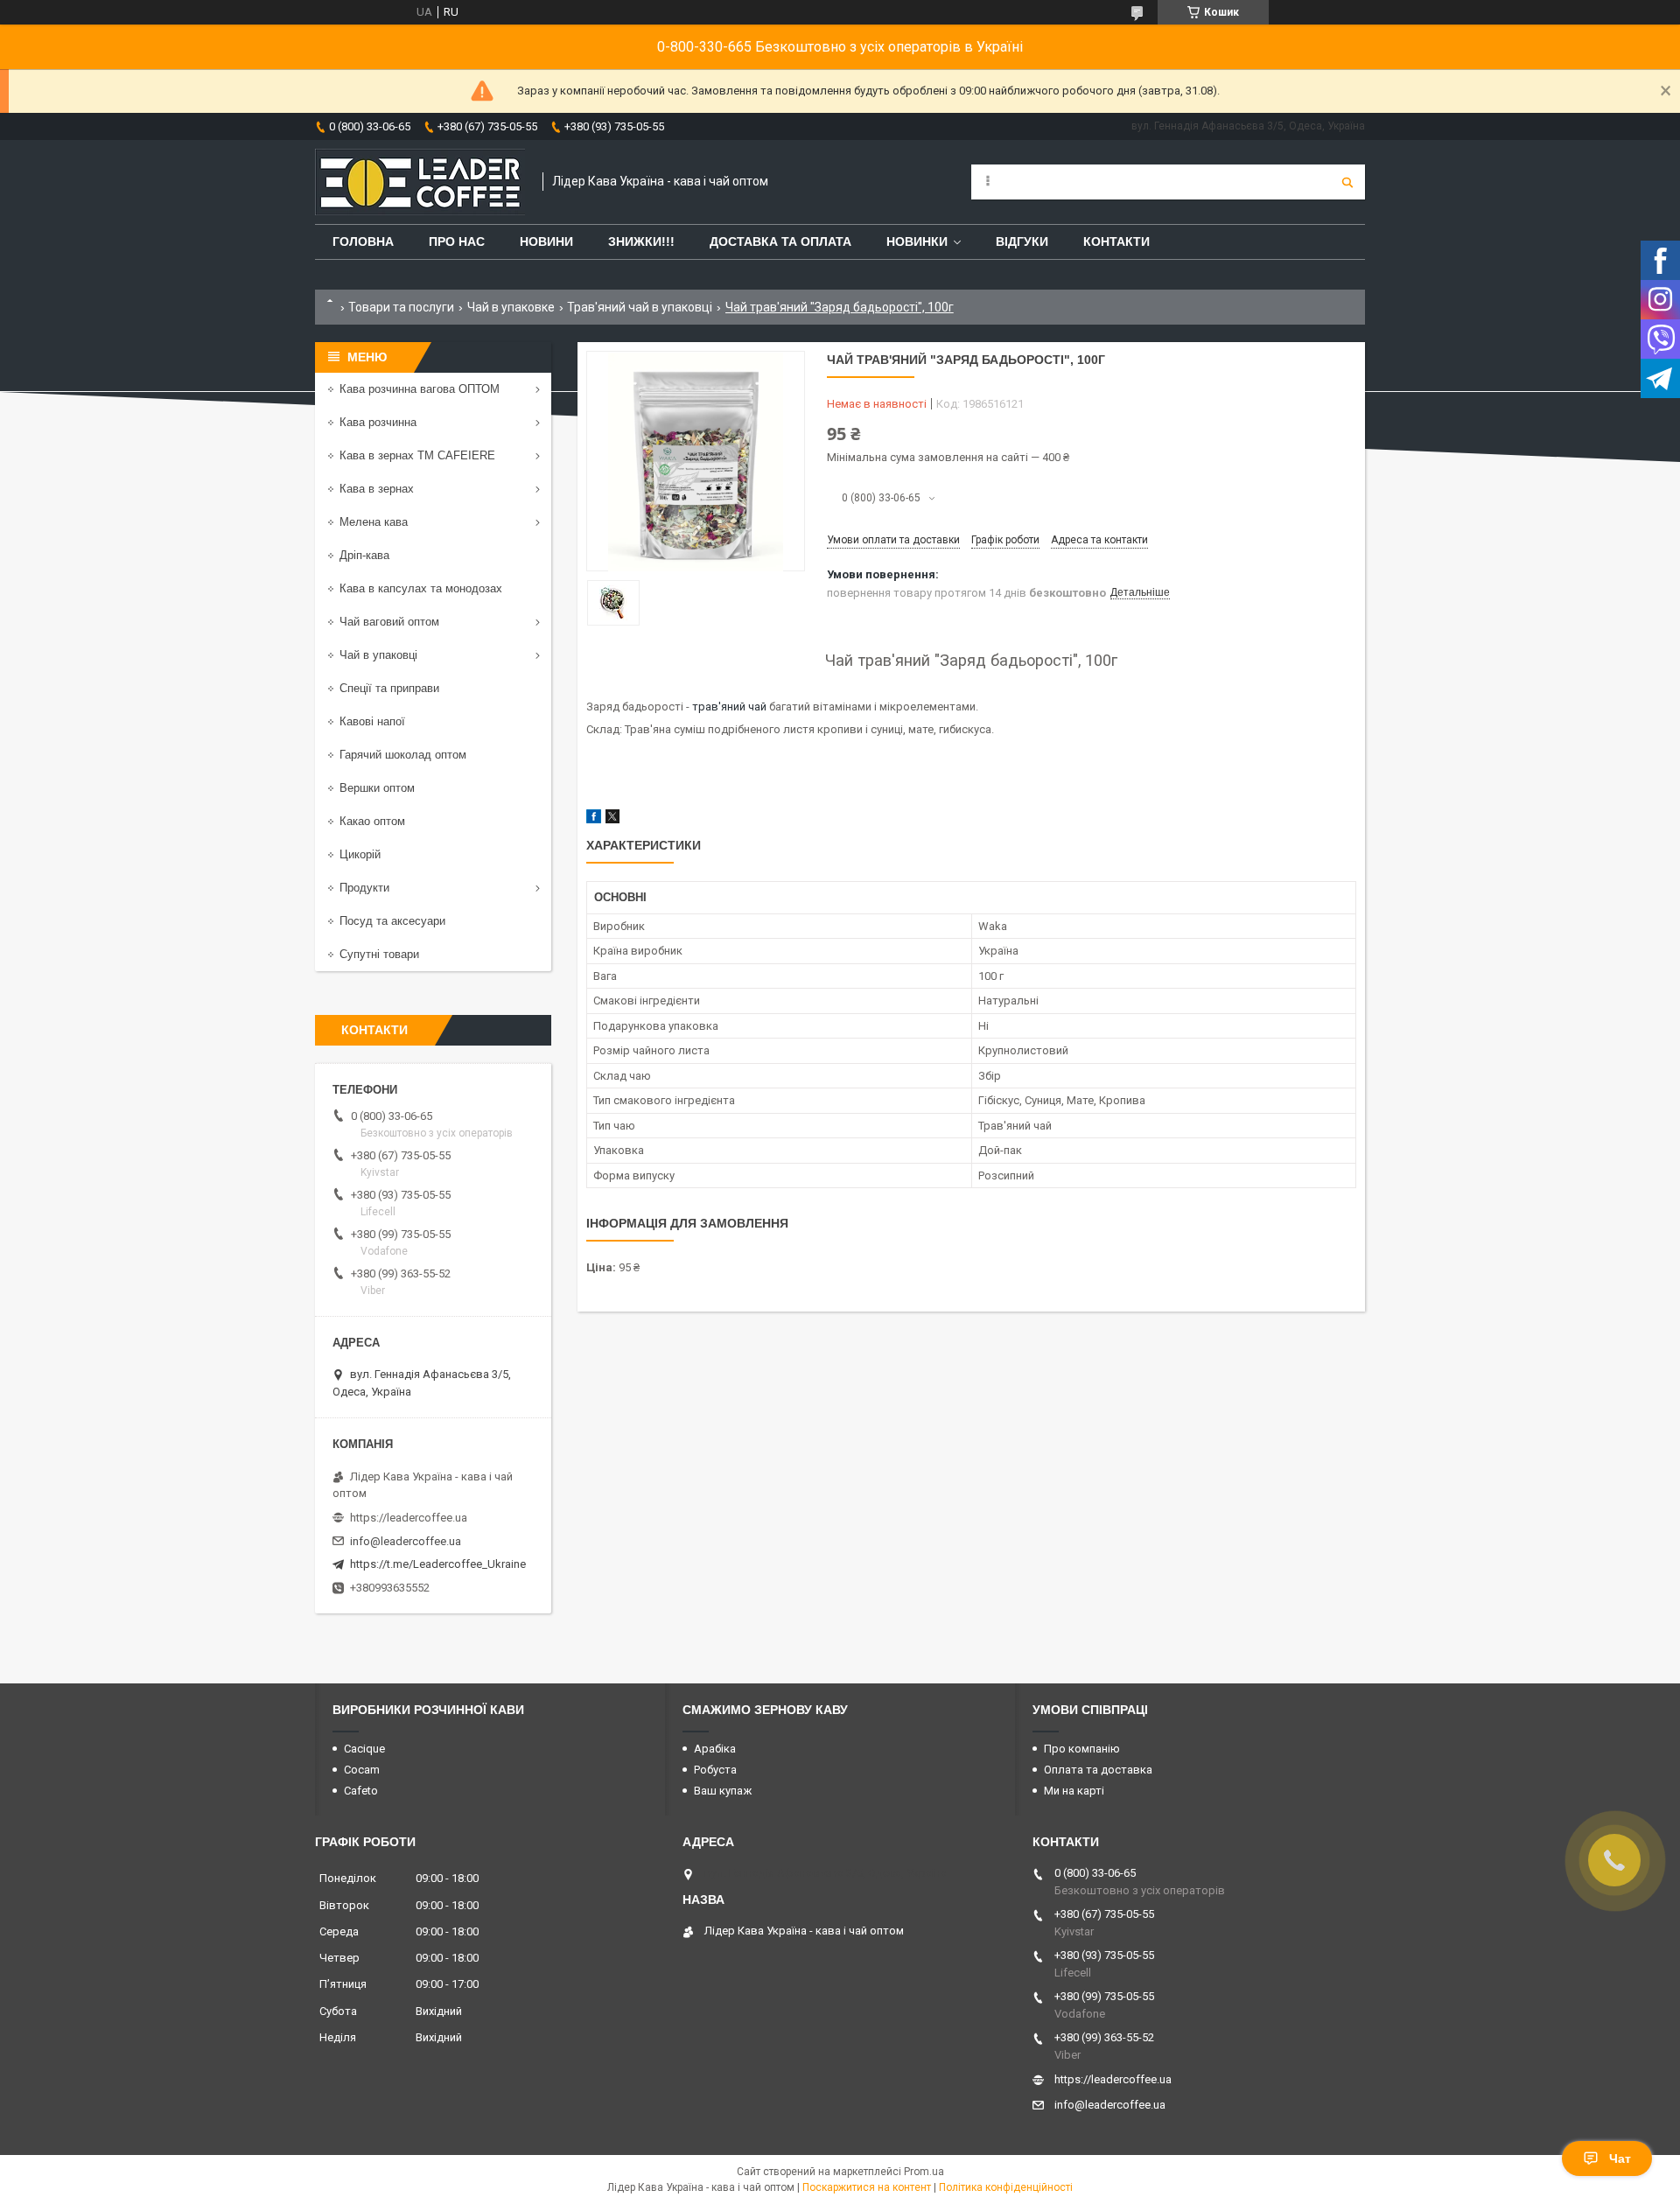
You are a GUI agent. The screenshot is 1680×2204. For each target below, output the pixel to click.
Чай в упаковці (378, 655)
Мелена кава (374, 522)
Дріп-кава (364, 555)
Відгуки (1022, 241)
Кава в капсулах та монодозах (421, 588)
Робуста (715, 1770)
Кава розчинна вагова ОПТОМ (420, 389)
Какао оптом (372, 821)
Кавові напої (372, 721)
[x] (612, 819)
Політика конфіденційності (1006, 2187)
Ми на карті (1074, 1791)
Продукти (364, 888)
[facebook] (594, 819)
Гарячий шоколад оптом (403, 755)
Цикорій (360, 854)
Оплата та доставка (1098, 1770)
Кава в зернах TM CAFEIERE (417, 455)
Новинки (917, 241)
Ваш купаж (723, 1791)
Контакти (1116, 241)
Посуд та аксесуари (392, 921)
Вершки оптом (377, 788)
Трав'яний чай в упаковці (640, 307)
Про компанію (1082, 1749)
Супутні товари (379, 954)
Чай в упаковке (511, 307)
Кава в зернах (377, 489)
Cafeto (361, 1791)
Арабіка (715, 1749)
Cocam (362, 1770)
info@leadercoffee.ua (406, 1541)
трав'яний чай (729, 707)
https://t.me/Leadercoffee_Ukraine (438, 1564)
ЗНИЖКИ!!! (641, 241)
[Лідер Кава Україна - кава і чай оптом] (420, 182)
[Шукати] (1347, 182)
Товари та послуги (401, 307)
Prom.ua (924, 2172)
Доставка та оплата (780, 241)
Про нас (457, 241)
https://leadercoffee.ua (409, 1518)
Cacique (364, 1749)
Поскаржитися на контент (867, 2187)
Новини (546, 241)
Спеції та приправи (389, 688)
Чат (1620, 2159)
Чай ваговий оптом (389, 622)
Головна (363, 241)
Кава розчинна (378, 422)
